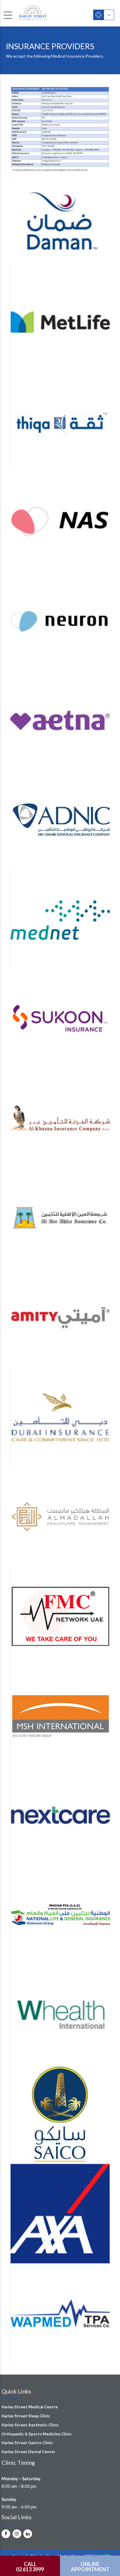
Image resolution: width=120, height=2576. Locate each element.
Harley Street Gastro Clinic (27, 2443)
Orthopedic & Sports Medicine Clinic (37, 2434)
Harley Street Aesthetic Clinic (30, 2425)
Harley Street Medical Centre (30, 2407)
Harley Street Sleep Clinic (26, 2416)
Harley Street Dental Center (28, 2452)
